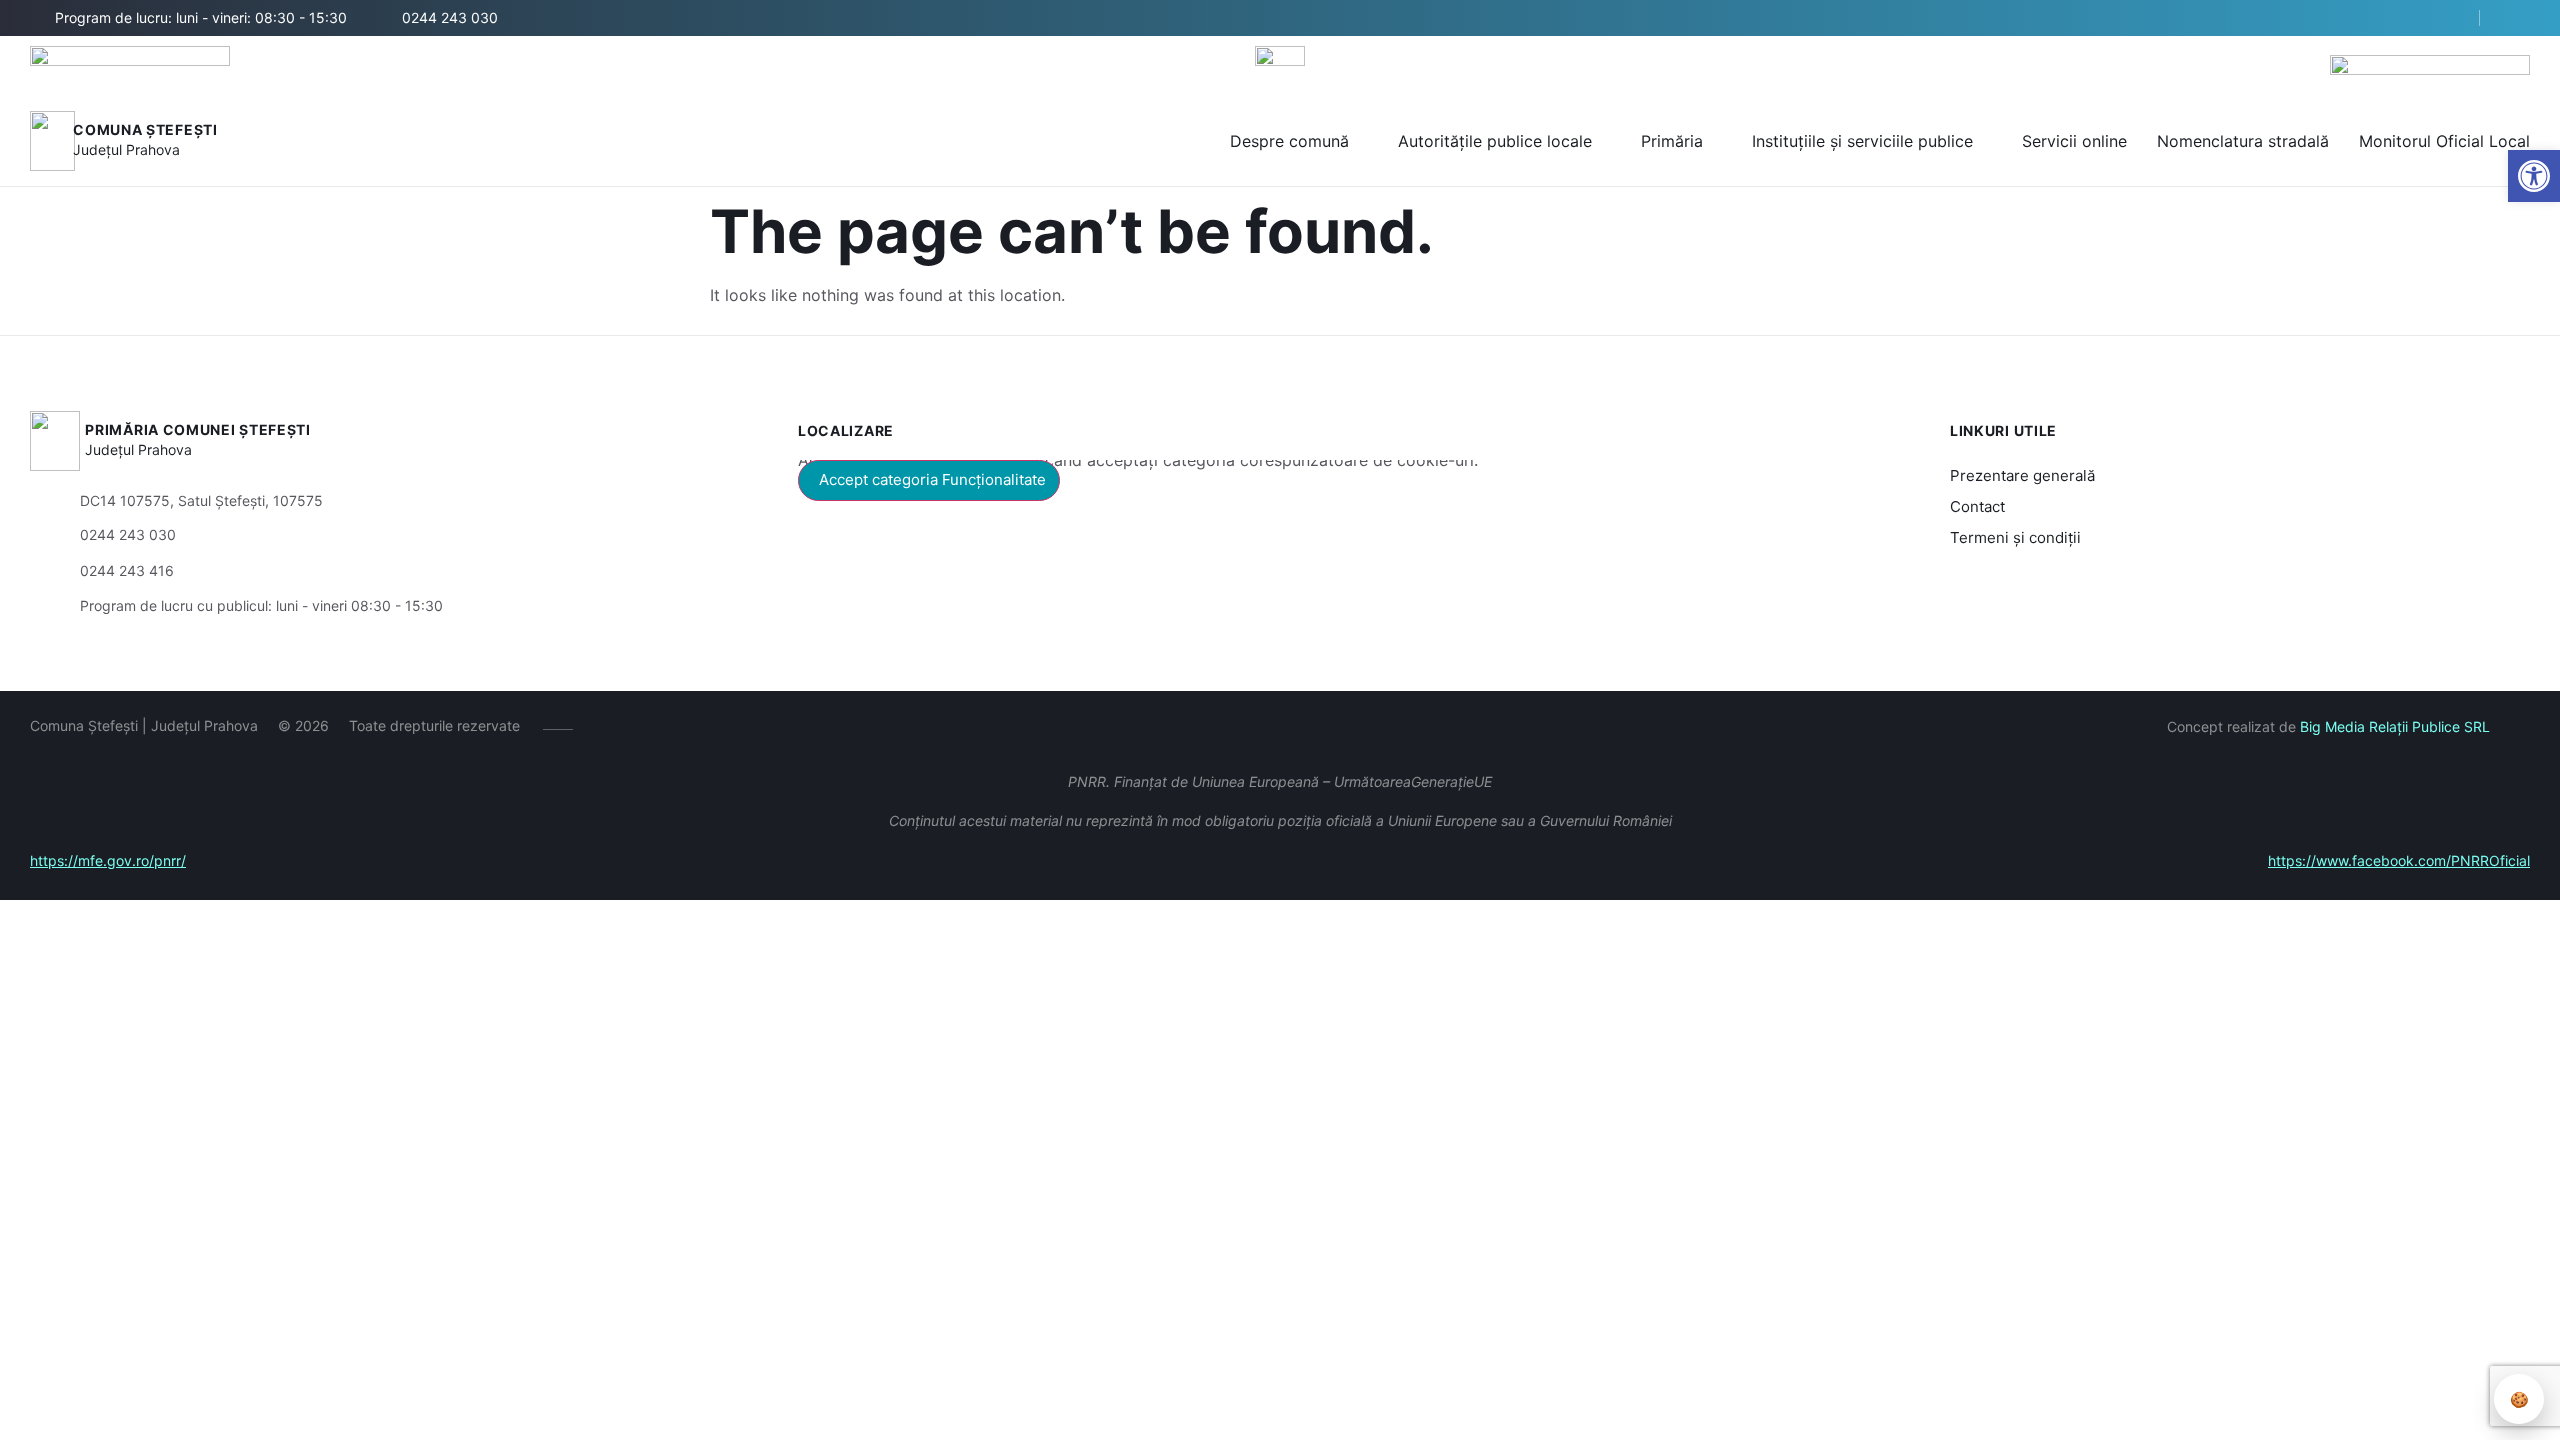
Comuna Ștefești (145, 129)
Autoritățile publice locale (1495, 141)
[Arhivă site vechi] (2517, 18)
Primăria (1672, 141)
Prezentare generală (2022, 475)
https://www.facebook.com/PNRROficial (2399, 860)
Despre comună (1289, 141)
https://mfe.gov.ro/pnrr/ (108, 860)
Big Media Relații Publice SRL (2395, 726)
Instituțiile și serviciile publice (1862, 141)
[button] (2534, 176)
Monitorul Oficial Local (2444, 141)
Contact (1977, 506)
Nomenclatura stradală (2243, 141)
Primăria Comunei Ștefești (198, 429)
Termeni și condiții (2015, 537)
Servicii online (2074, 141)
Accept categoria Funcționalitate (932, 479)
